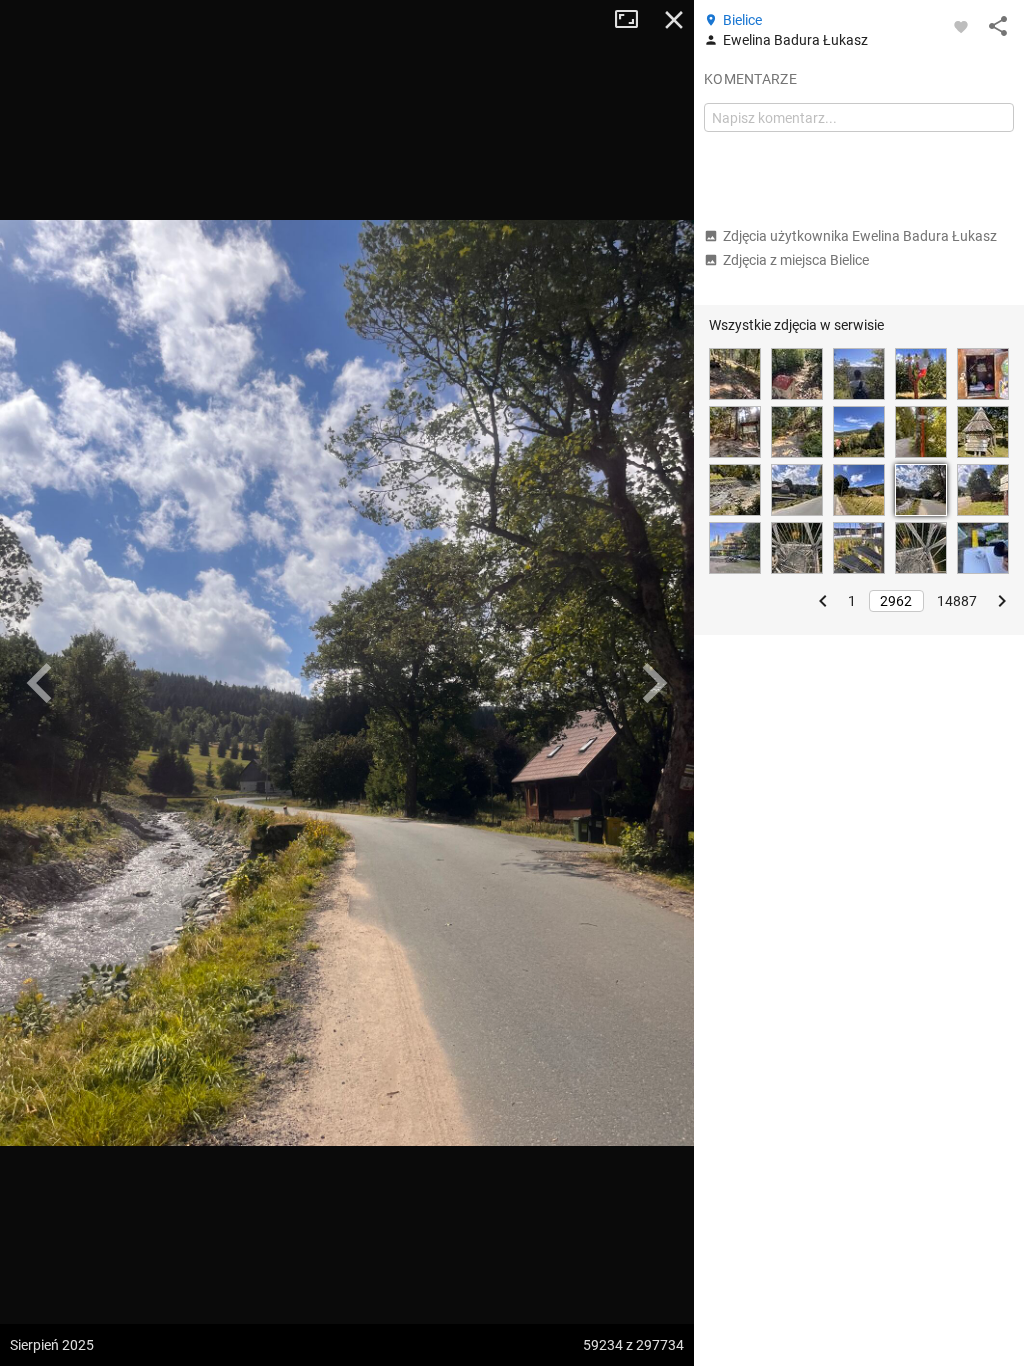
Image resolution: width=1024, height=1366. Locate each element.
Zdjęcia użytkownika (860, 236)
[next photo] (654, 683)
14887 (957, 601)
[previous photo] (40, 683)
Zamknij (674, 20)
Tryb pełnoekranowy (634, 20)
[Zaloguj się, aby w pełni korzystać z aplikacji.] (961, 26)
